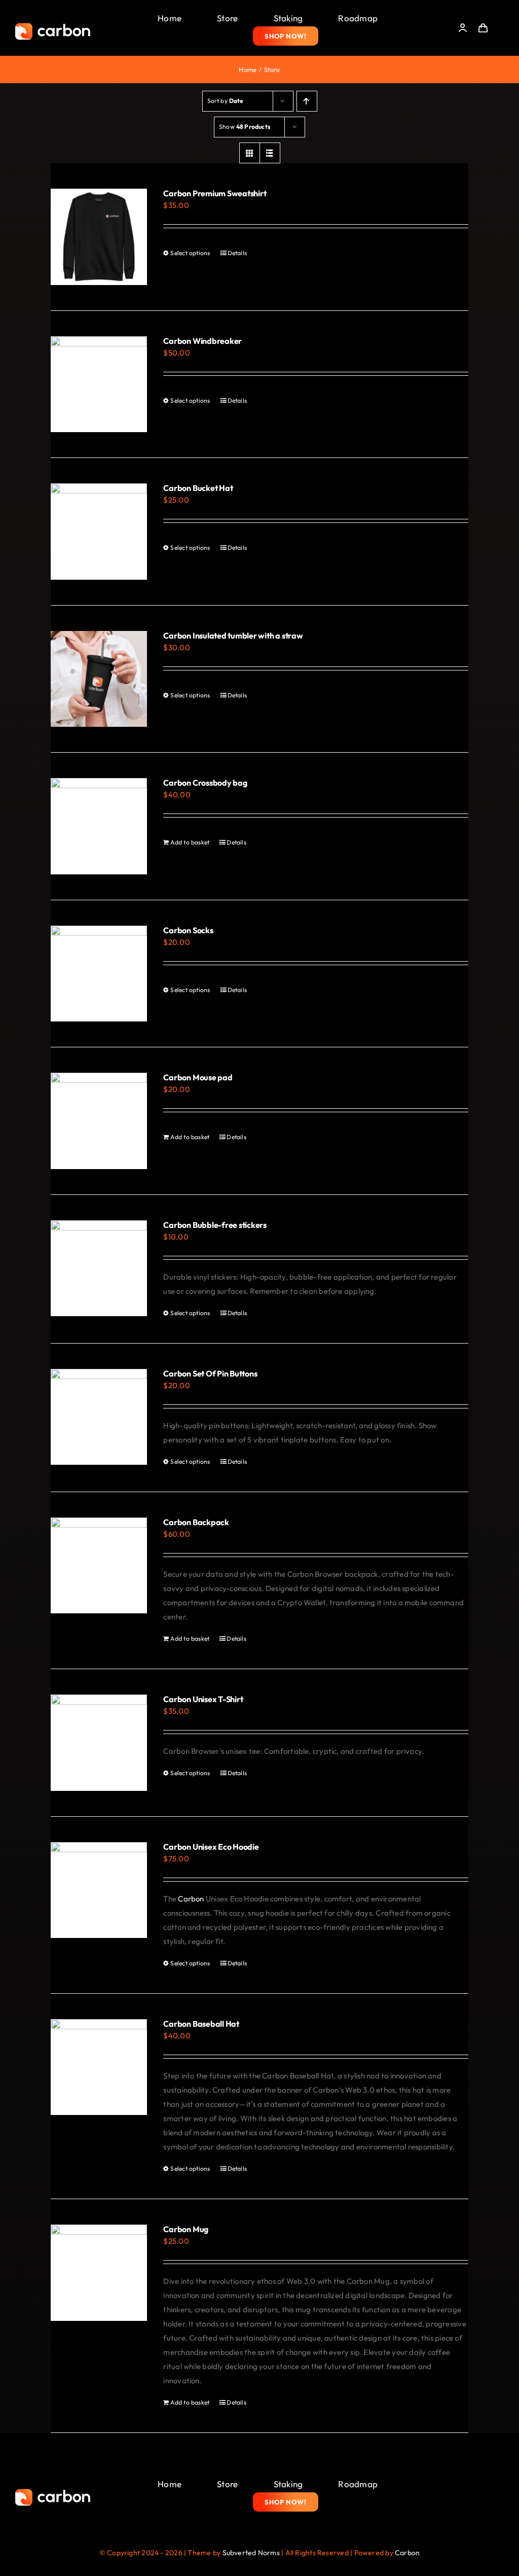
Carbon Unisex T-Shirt (203, 1699)
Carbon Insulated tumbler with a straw (233, 636)
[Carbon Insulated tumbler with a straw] (99, 679)
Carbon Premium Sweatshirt (215, 193)
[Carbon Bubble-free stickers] (99, 1268)
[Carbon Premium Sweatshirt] (99, 237)
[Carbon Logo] (53, 26)
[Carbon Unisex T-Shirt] (99, 1743)
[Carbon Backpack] (99, 1566)
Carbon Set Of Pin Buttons (210, 1373)
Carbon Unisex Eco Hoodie (211, 1847)
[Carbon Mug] (99, 2273)
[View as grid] (250, 153)
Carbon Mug (186, 2229)
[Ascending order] (307, 101)
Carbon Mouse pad (198, 1077)
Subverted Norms (251, 2553)
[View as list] (270, 153)
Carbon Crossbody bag (205, 783)
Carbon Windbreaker (202, 341)
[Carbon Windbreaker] (99, 384)
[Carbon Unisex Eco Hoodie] (99, 1890)
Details (237, 253)
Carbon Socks (188, 930)
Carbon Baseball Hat (201, 2024)
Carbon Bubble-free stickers (215, 1225)
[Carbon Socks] (99, 974)
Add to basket (190, 842)
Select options (190, 253)
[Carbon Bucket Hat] (99, 532)
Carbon (191, 1899)
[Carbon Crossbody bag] (99, 826)
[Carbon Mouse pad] (99, 1121)
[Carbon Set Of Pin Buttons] (99, 1417)
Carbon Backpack (196, 1522)
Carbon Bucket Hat (198, 488)
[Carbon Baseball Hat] (99, 2067)
